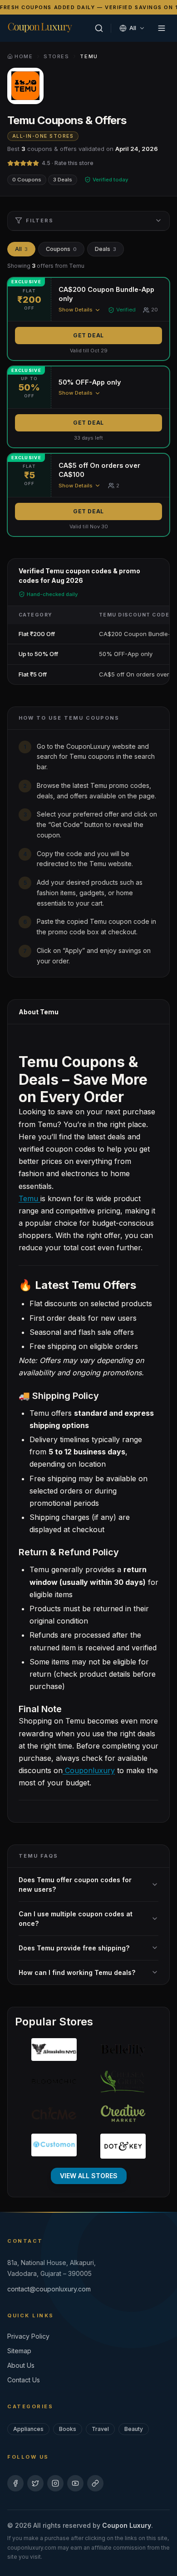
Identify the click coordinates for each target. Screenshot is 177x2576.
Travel (100, 2429)
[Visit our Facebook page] (15, 2483)
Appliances (28, 2429)
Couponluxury (89, 1770)
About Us (21, 2365)
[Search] (99, 28)
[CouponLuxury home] (40, 27)
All (21, 249)
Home (24, 56)
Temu (29, 1198)
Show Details (76, 310)
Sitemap (19, 2351)
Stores (56, 56)
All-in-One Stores (43, 136)
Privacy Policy (28, 2336)
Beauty (134, 2429)
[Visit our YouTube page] (75, 2483)
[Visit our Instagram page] (55, 2483)
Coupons (61, 249)
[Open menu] (162, 28)
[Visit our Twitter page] (35, 2483)
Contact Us (24, 2380)
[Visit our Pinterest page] (95, 2483)
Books (68, 2429)
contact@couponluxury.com (49, 2289)
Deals (106, 249)
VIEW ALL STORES (89, 2176)
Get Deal (88, 335)
